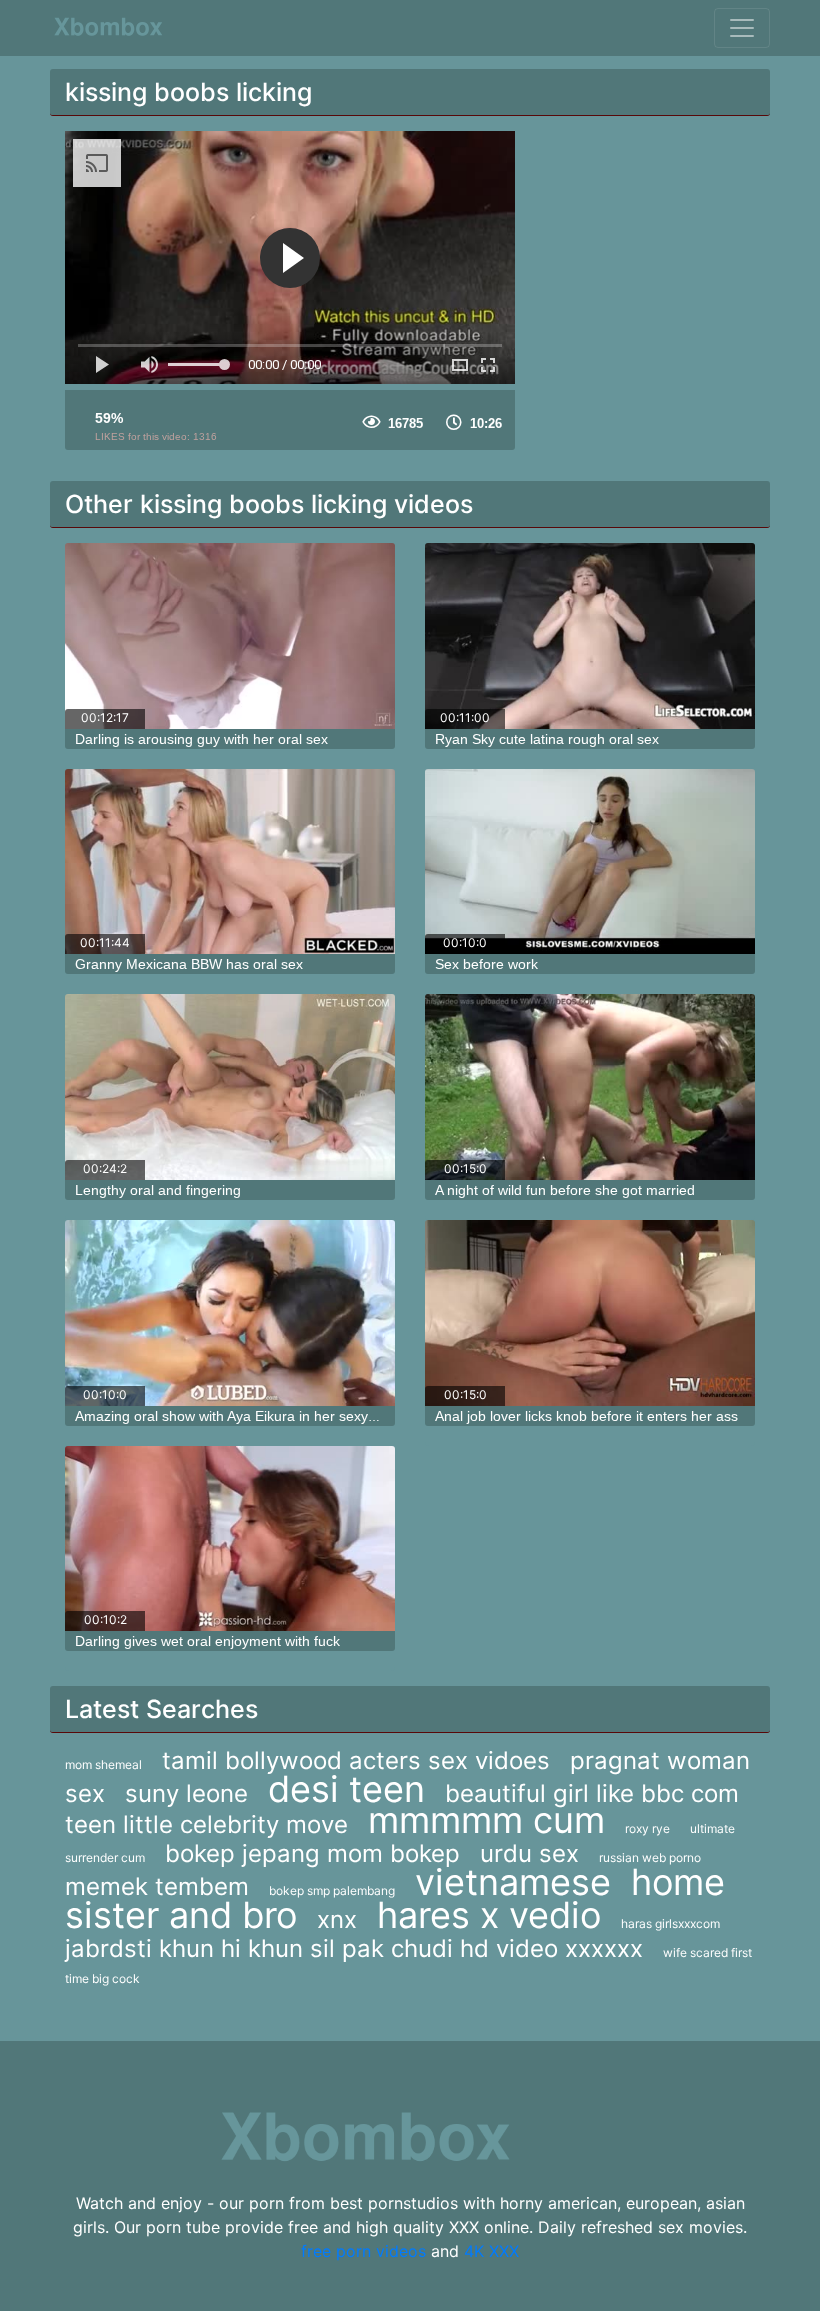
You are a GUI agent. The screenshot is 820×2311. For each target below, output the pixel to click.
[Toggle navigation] (742, 28)
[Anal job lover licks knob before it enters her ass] (590, 1313)
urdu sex (529, 1853)
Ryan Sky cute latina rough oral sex (547, 739)
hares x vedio (489, 1915)
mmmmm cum (486, 1820)
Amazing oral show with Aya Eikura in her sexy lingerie (246, 1416)
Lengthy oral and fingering (158, 1190)
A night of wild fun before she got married (565, 1190)
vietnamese (513, 1882)
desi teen (346, 1789)
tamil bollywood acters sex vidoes (356, 1760)
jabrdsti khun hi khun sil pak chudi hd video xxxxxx (354, 1948)
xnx (337, 1919)
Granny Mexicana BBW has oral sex (189, 964)
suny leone (186, 1793)
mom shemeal (103, 1764)
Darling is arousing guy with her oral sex (201, 739)
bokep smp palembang (332, 1890)
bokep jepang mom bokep (312, 1853)
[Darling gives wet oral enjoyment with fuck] (230, 1539)
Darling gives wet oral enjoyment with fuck (207, 1641)
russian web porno (650, 1857)
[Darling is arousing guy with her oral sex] (230, 636)
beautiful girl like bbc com (592, 1793)
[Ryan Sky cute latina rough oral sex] (590, 636)
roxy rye (647, 1828)
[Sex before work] (590, 862)
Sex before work (486, 964)
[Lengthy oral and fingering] (230, 1087)
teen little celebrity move (206, 1824)
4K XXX (491, 2251)
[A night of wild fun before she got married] (590, 1087)
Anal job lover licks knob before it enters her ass (586, 1416)
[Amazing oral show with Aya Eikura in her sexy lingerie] (230, 1313)
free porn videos (363, 2251)
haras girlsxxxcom (670, 1923)
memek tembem (157, 1886)
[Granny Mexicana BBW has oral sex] (230, 862)
